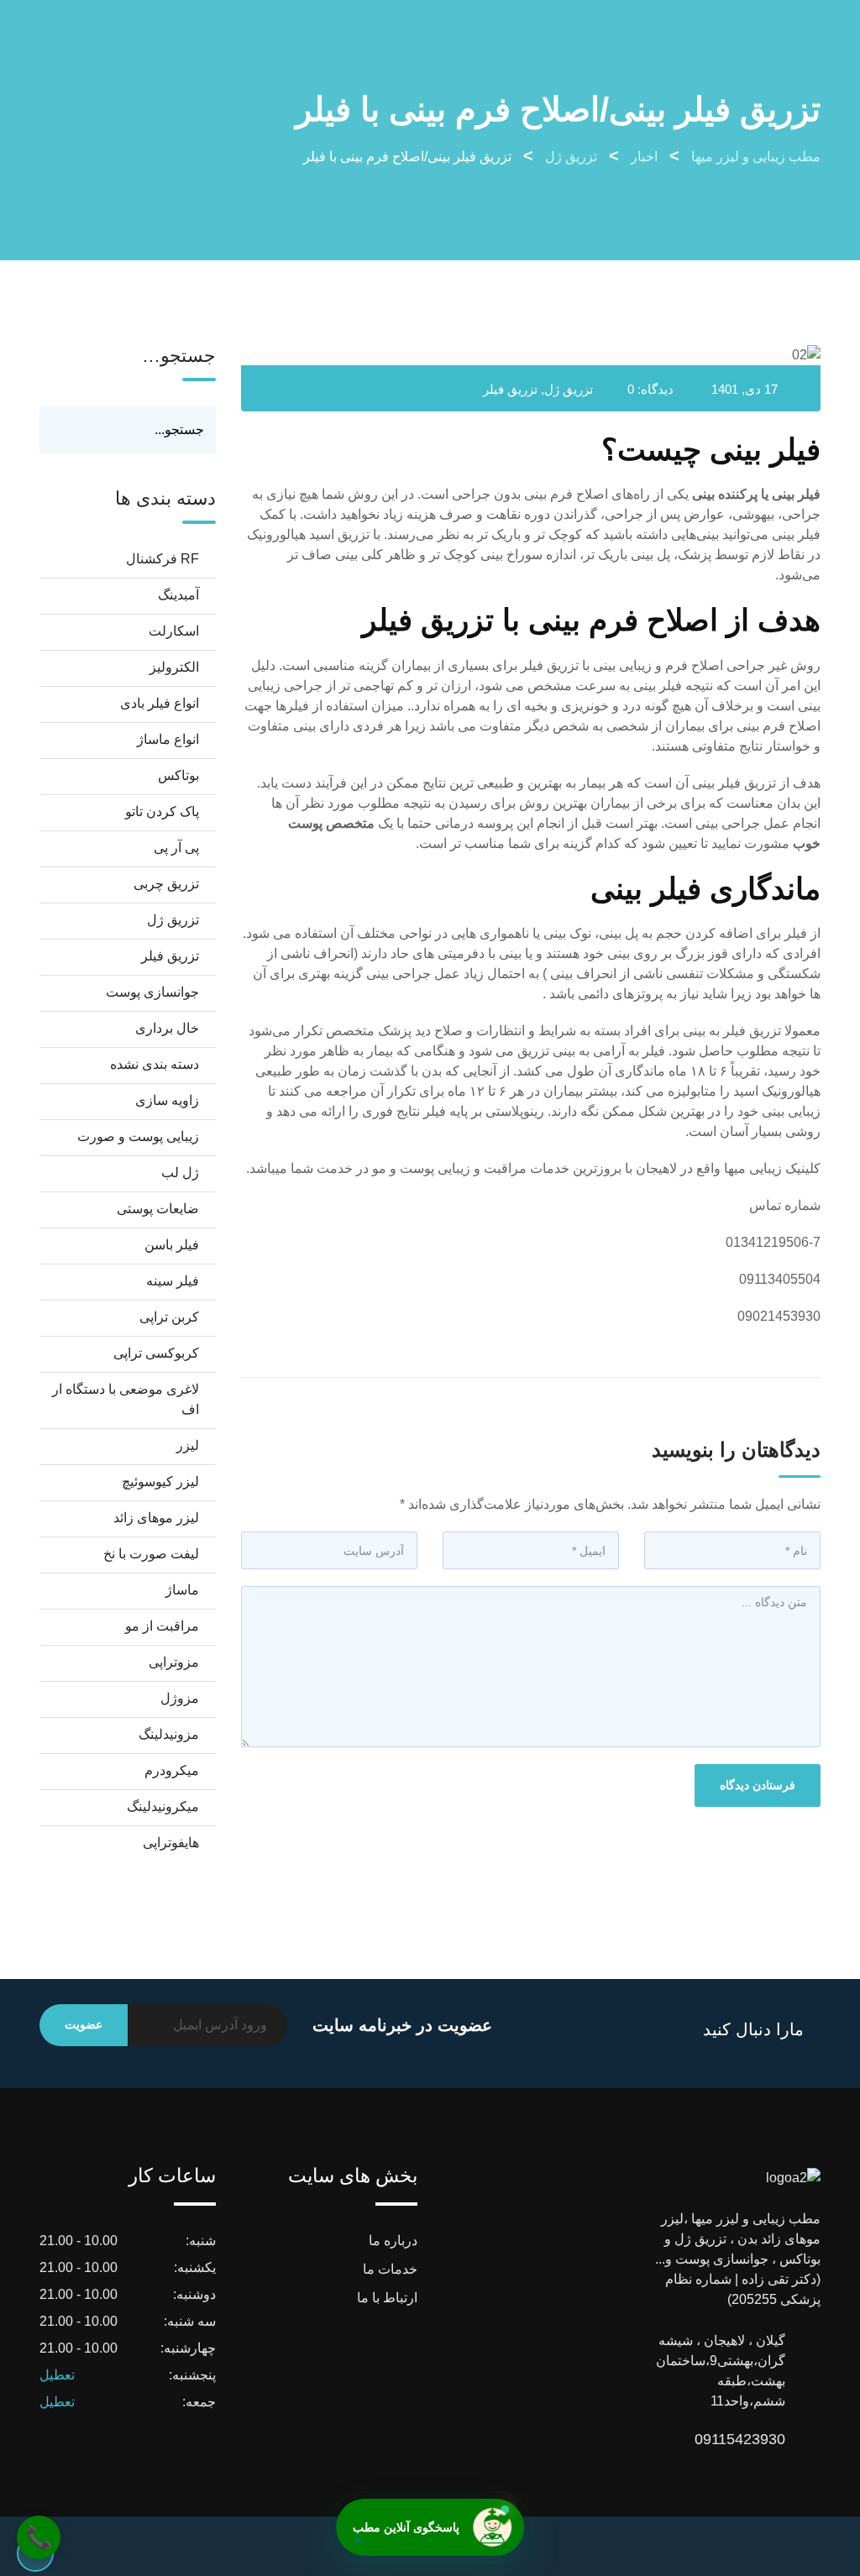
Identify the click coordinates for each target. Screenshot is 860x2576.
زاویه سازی (167, 1100)
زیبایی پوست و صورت (138, 1136)
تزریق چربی (166, 884)
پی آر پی (176, 848)
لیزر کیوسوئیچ (160, 1482)
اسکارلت (174, 631)
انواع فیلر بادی (160, 703)
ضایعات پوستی (158, 1209)
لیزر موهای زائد (156, 1518)
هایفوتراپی (171, 1843)
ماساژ (182, 1590)
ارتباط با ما (387, 2298)
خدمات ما (390, 2269)
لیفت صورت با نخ (151, 1554)
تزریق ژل (569, 389)
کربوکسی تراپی (156, 1353)
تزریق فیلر (510, 389)
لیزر (188, 1445)
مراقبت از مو (162, 1626)
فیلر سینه (173, 1281)
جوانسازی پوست (152, 992)
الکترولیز (174, 667)
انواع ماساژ (168, 739)
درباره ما (393, 2241)
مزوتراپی (174, 1662)
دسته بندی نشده (155, 1064)
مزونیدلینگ (169, 1734)
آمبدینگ (178, 595)
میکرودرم (172, 1770)
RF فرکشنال (163, 559)
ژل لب (180, 1173)
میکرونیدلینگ (163, 1806)
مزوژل (180, 1698)
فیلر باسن (172, 1245)
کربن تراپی (169, 1317)
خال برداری (167, 1028)
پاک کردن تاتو (162, 812)
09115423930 (768, 2439)
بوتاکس (178, 775)
